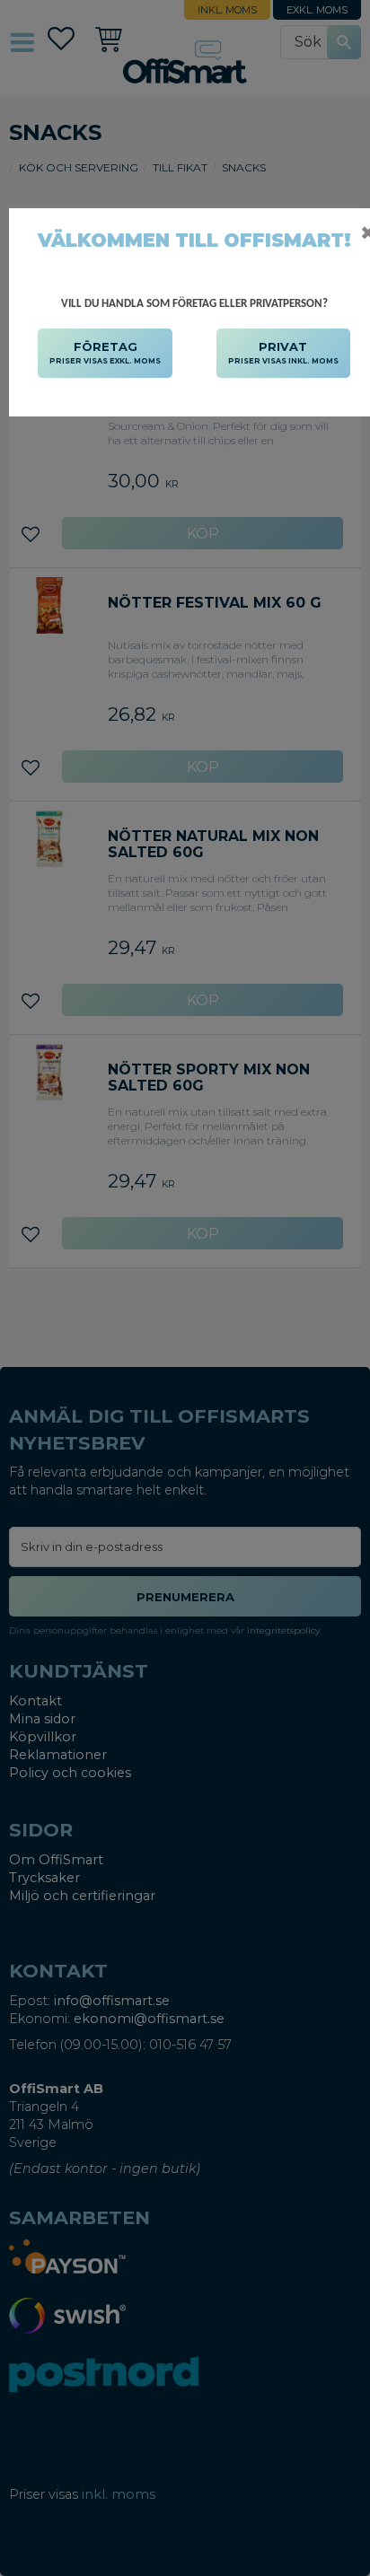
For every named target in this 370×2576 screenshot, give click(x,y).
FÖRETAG (105, 352)
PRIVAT (283, 352)
